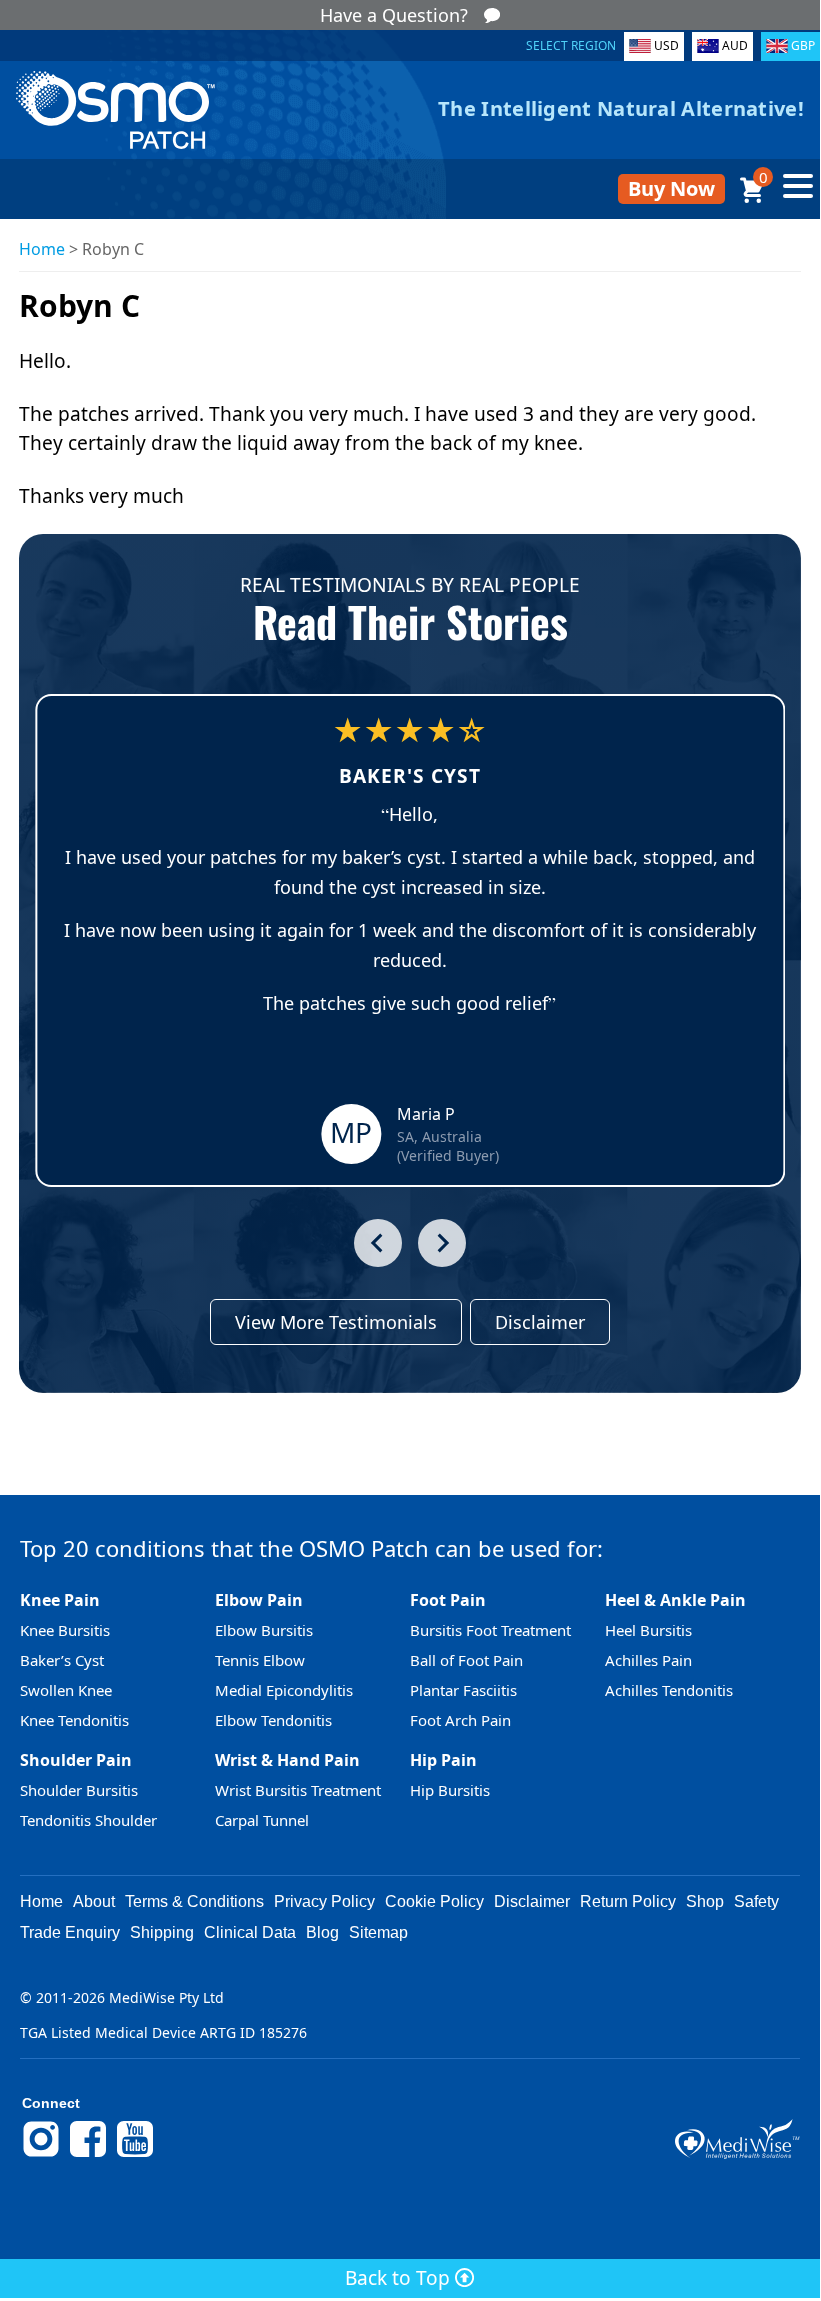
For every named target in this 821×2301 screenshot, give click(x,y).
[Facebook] (88, 2154)
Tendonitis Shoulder (88, 1820)
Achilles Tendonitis (669, 1690)
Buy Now (671, 188)
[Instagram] (41, 2154)
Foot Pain (448, 1600)
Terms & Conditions (194, 1901)
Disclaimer (540, 1322)
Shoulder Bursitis (79, 1790)
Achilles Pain (648, 1660)
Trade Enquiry (70, 1932)
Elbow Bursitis (264, 1630)
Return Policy (628, 1901)
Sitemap (378, 1932)
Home (42, 249)
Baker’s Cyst (62, 1660)
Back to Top (400, 2278)
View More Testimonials (336, 1322)
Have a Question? (394, 15)
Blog (322, 1932)
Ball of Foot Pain (466, 1660)
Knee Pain (60, 1600)
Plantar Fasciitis (463, 1690)
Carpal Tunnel (262, 1820)
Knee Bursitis (65, 1630)
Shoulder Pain (76, 1760)
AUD (735, 45)
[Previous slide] (378, 1243)
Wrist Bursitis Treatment (298, 1790)
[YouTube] (135, 2154)
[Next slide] (442, 1243)
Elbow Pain (259, 1600)
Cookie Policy (434, 1901)
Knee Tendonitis (74, 1720)
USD (666, 45)
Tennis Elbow (260, 1660)
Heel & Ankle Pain (675, 1600)
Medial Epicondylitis (284, 1690)
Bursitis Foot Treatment (490, 1630)
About (94, 1901)
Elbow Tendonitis (273, 1720)
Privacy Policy (324, 1901)
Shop (705, 1901)
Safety (756, 1901)
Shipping (162, 1932)
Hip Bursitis (450, 1790)
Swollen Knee (66, 1690)
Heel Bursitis (648, 1630)
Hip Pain (443, 1760)
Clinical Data (250, 1932)
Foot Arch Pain (460, 1720)
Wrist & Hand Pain (287, 1760)
